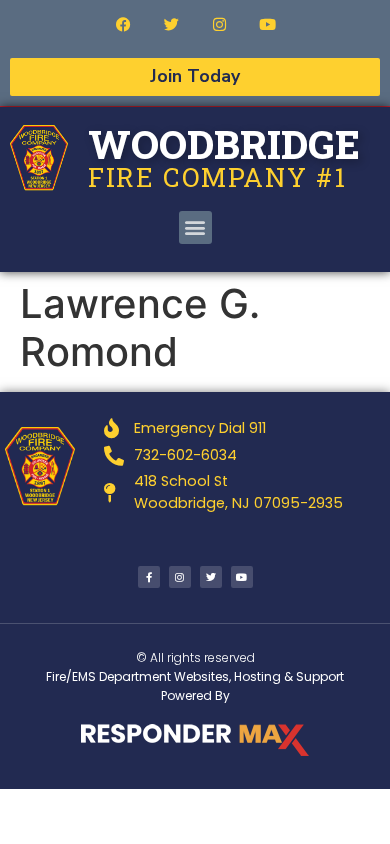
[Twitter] (171, 24)
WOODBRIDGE (224, 143)
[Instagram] (219, 24)
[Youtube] (267, 24)
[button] (195, 227)
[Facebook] (123, 24)
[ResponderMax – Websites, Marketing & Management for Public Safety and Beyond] (195, 740)
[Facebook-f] (149, 577)
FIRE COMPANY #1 (217, 176)
